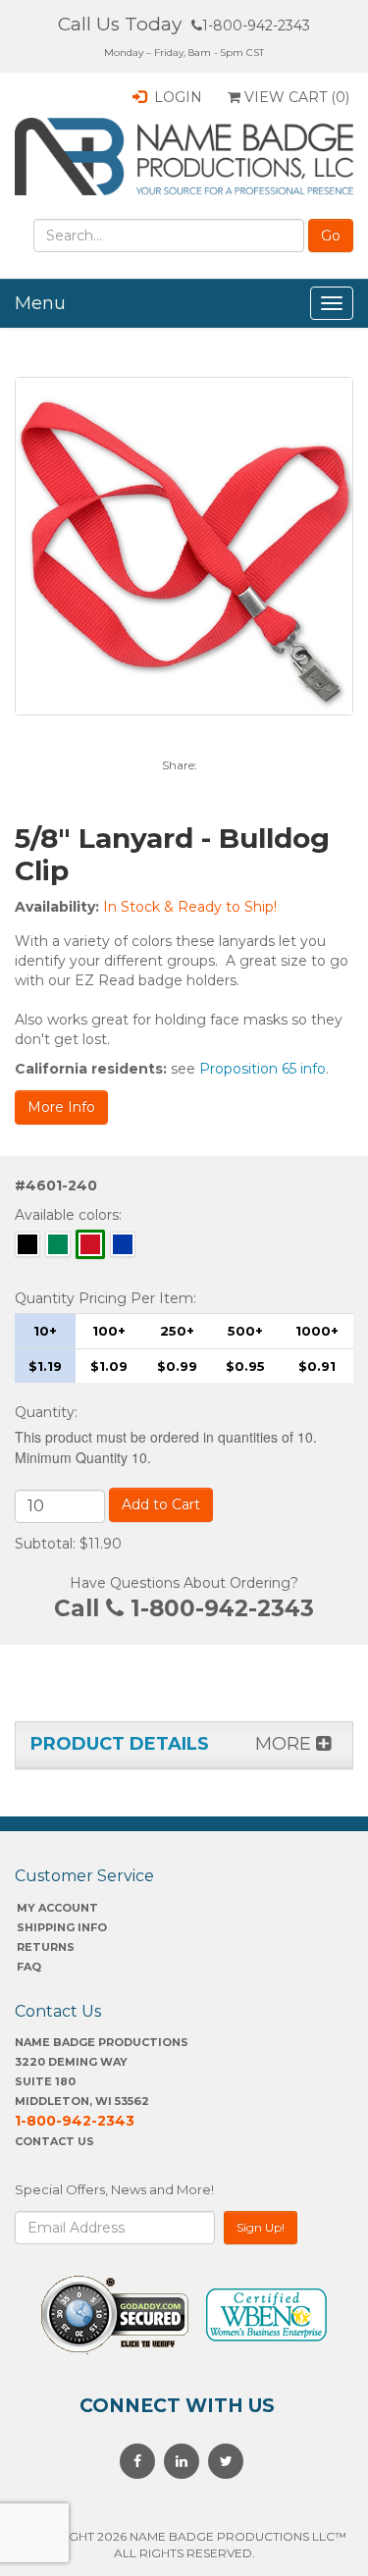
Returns (46, 1947)
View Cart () (295, 97)
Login (176, 97)
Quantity (45, 1412)
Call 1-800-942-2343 (184, 1608)
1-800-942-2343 (256, 26)
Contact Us (54, 2141)
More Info (61, 1107)
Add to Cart (161, 1504)
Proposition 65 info (263, 1069)
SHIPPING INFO (62, 1927)
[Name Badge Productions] (184, 157)
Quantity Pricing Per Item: (105, 1298)
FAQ (29, 1967)
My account (57, 1908)
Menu (40, 303)
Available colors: (68, 1215)
